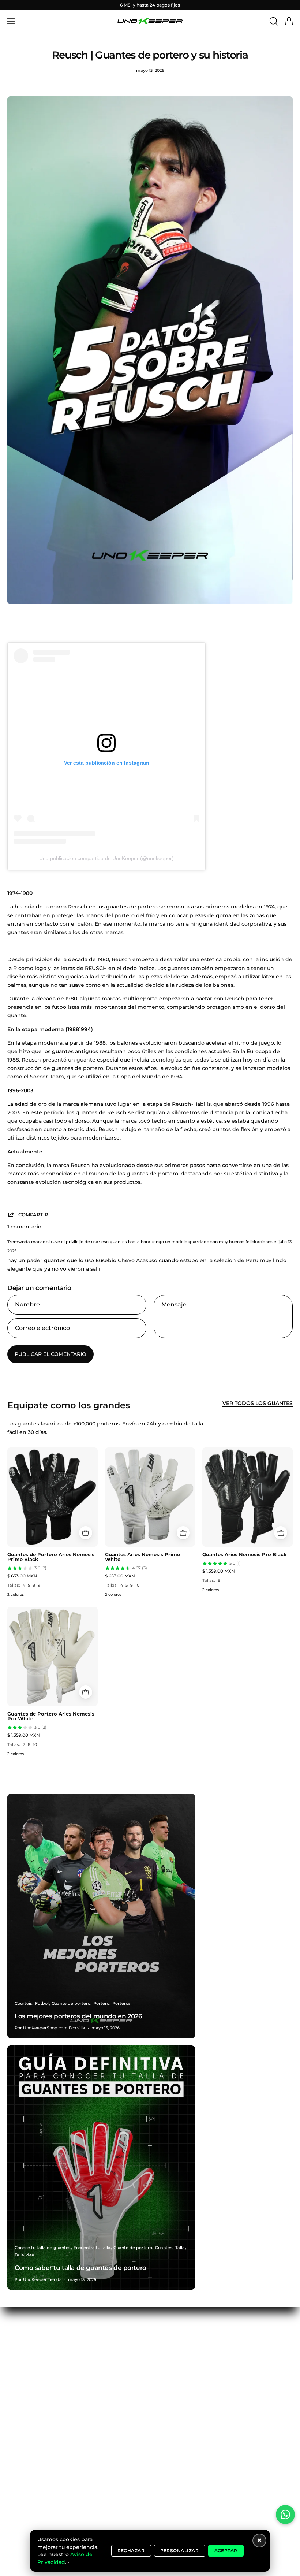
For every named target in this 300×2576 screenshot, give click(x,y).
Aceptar (226, 2551)
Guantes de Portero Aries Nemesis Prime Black (51, 1557)
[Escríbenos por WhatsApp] (285, 2514)
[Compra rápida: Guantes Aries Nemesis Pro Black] (281, 1533)
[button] (273, 21)
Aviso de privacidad (33, 2400)
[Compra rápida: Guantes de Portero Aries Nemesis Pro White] (86, 1692)
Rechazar (131, 2551)
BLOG (15, 2334)
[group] (150, 5)
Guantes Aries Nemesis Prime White (142, 1557)
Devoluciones (25, 2387)
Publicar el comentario (50, 1354)
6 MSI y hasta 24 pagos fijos (150, 5)
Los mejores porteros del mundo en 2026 (78, 2016)
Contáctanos (24, 2348)
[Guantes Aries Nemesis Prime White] (150, 1497)
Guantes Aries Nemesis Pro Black (245, 1554)
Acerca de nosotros (33, 2360)
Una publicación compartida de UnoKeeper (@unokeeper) (106, 858)
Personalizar (180, 2551)
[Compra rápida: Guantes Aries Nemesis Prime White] (183, 1533)
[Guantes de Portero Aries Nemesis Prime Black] (52, 1497)
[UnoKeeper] (150, 21)
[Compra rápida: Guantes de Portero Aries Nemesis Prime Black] (86, 1533)
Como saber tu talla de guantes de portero (80, 2268)
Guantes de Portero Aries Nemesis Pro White (51, 1716)
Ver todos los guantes (258, 1403)
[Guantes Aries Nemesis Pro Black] (247, 1497)
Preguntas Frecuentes (37, 2374)
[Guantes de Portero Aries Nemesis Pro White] (52, 1656)
